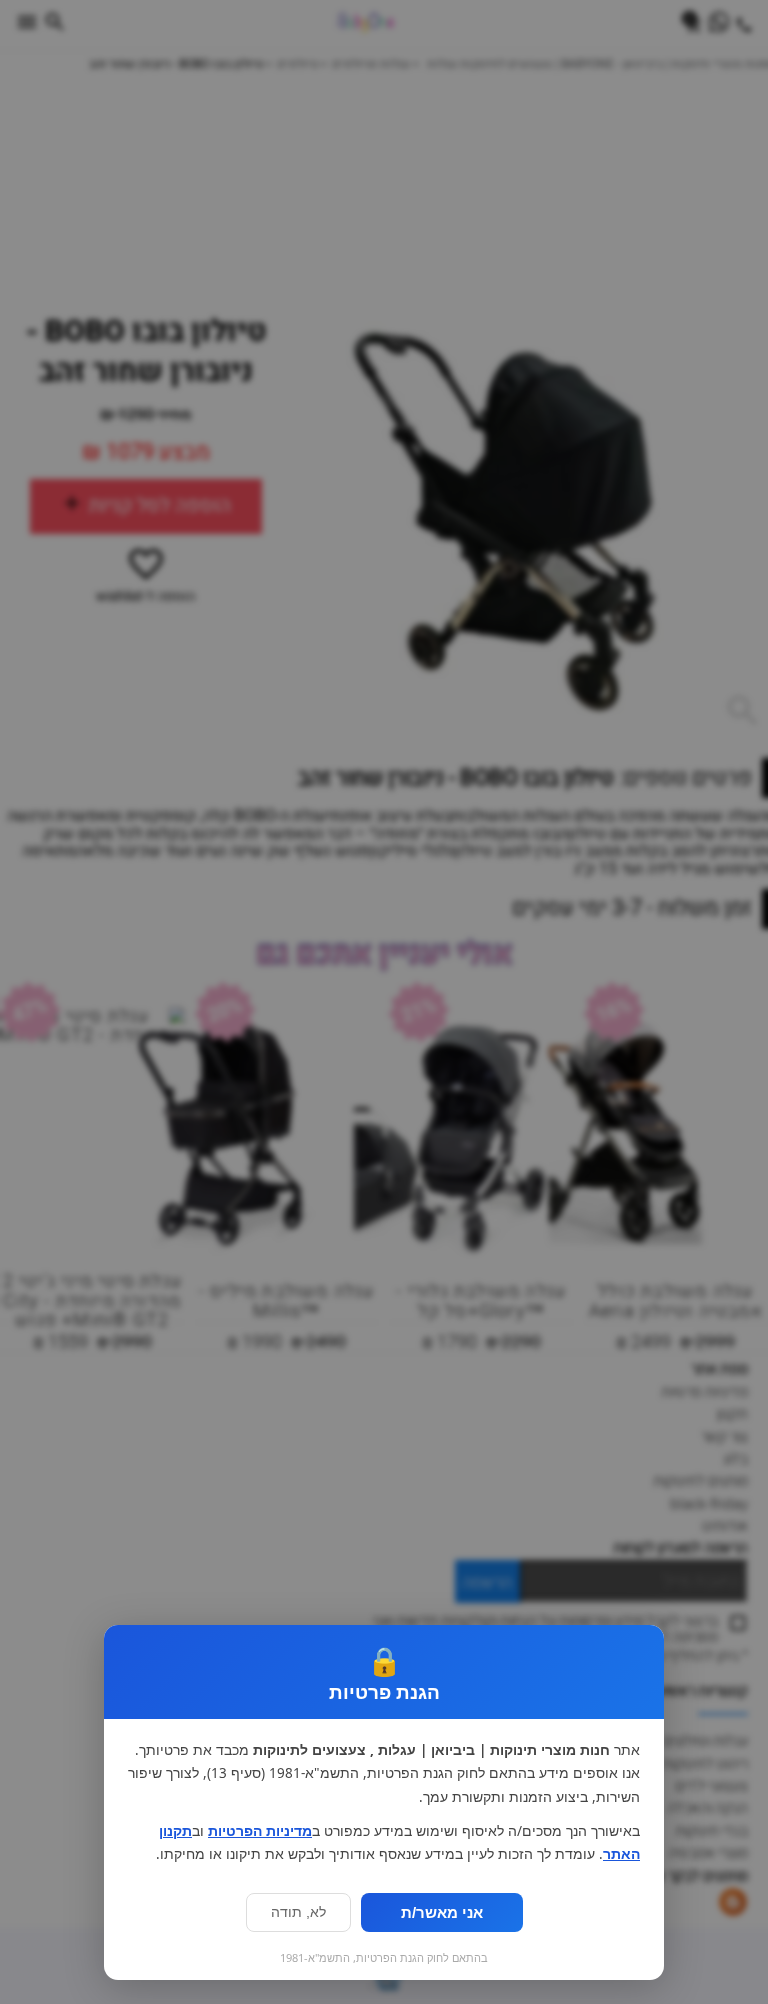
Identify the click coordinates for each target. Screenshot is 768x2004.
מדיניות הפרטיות (260, 1831)
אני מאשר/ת (442, 1912)
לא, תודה (298, 1912)
